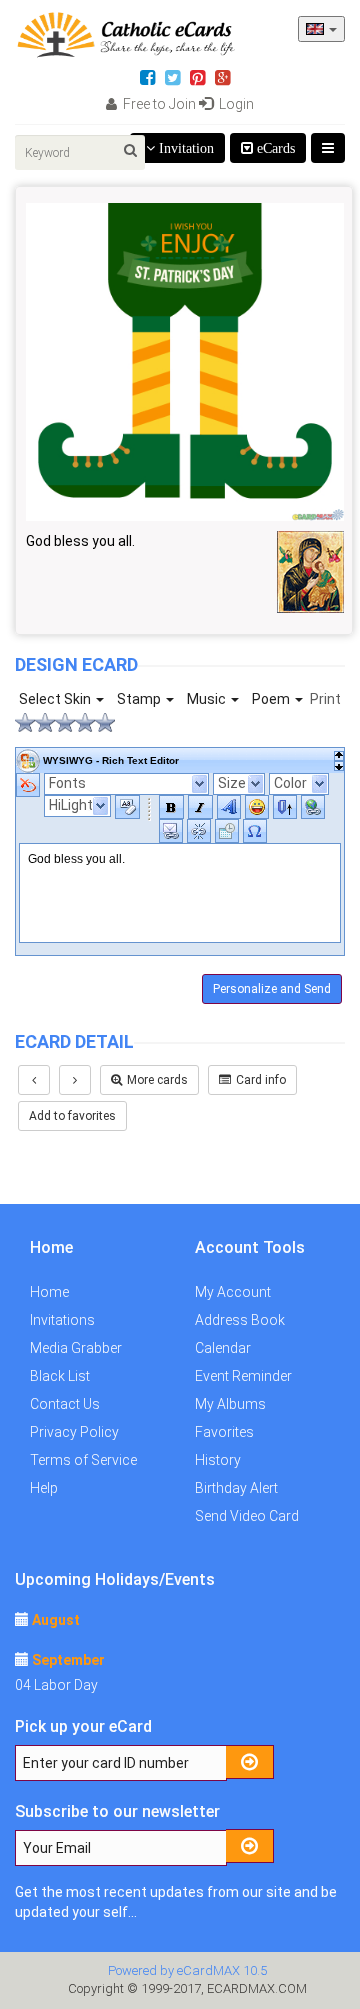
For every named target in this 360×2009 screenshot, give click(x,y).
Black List (60, 1376)
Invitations (62, 1320)
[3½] (80, 723)
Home (49, 1292)
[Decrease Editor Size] (339, 756)
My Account (233, 1292)
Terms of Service (83, 1460)
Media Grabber (76, 1348)
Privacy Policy (74, 1432)
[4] (90, 723)
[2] (50, 723)
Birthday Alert (236, 1488)
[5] (110, 723)
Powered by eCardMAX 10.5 (187, 1970)
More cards (157, 1080)
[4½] (100, 723)
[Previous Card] (34, 1080)
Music (208, 699)
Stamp (140, 699)
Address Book (240, 1320)
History (218, 1460)
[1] (30, 723)
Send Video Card (247, 1516)
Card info (261, 1080)
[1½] (40, 723)
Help (44, 1488)
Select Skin (56, 699)
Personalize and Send (272, 989)
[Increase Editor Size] (339, 766)
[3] (70, 723)
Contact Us (65, 1404)
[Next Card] (75, 1080)
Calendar (223, 1348)
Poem (272, 699)
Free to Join (158, 104)
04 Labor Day (56, 1685)
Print (325, 699)
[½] (20, 723)
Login (235, 104)
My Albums (230, 1404)
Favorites (224, 1432)
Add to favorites (72, 1116)
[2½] (60, 723)
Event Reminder (243, 1376)
